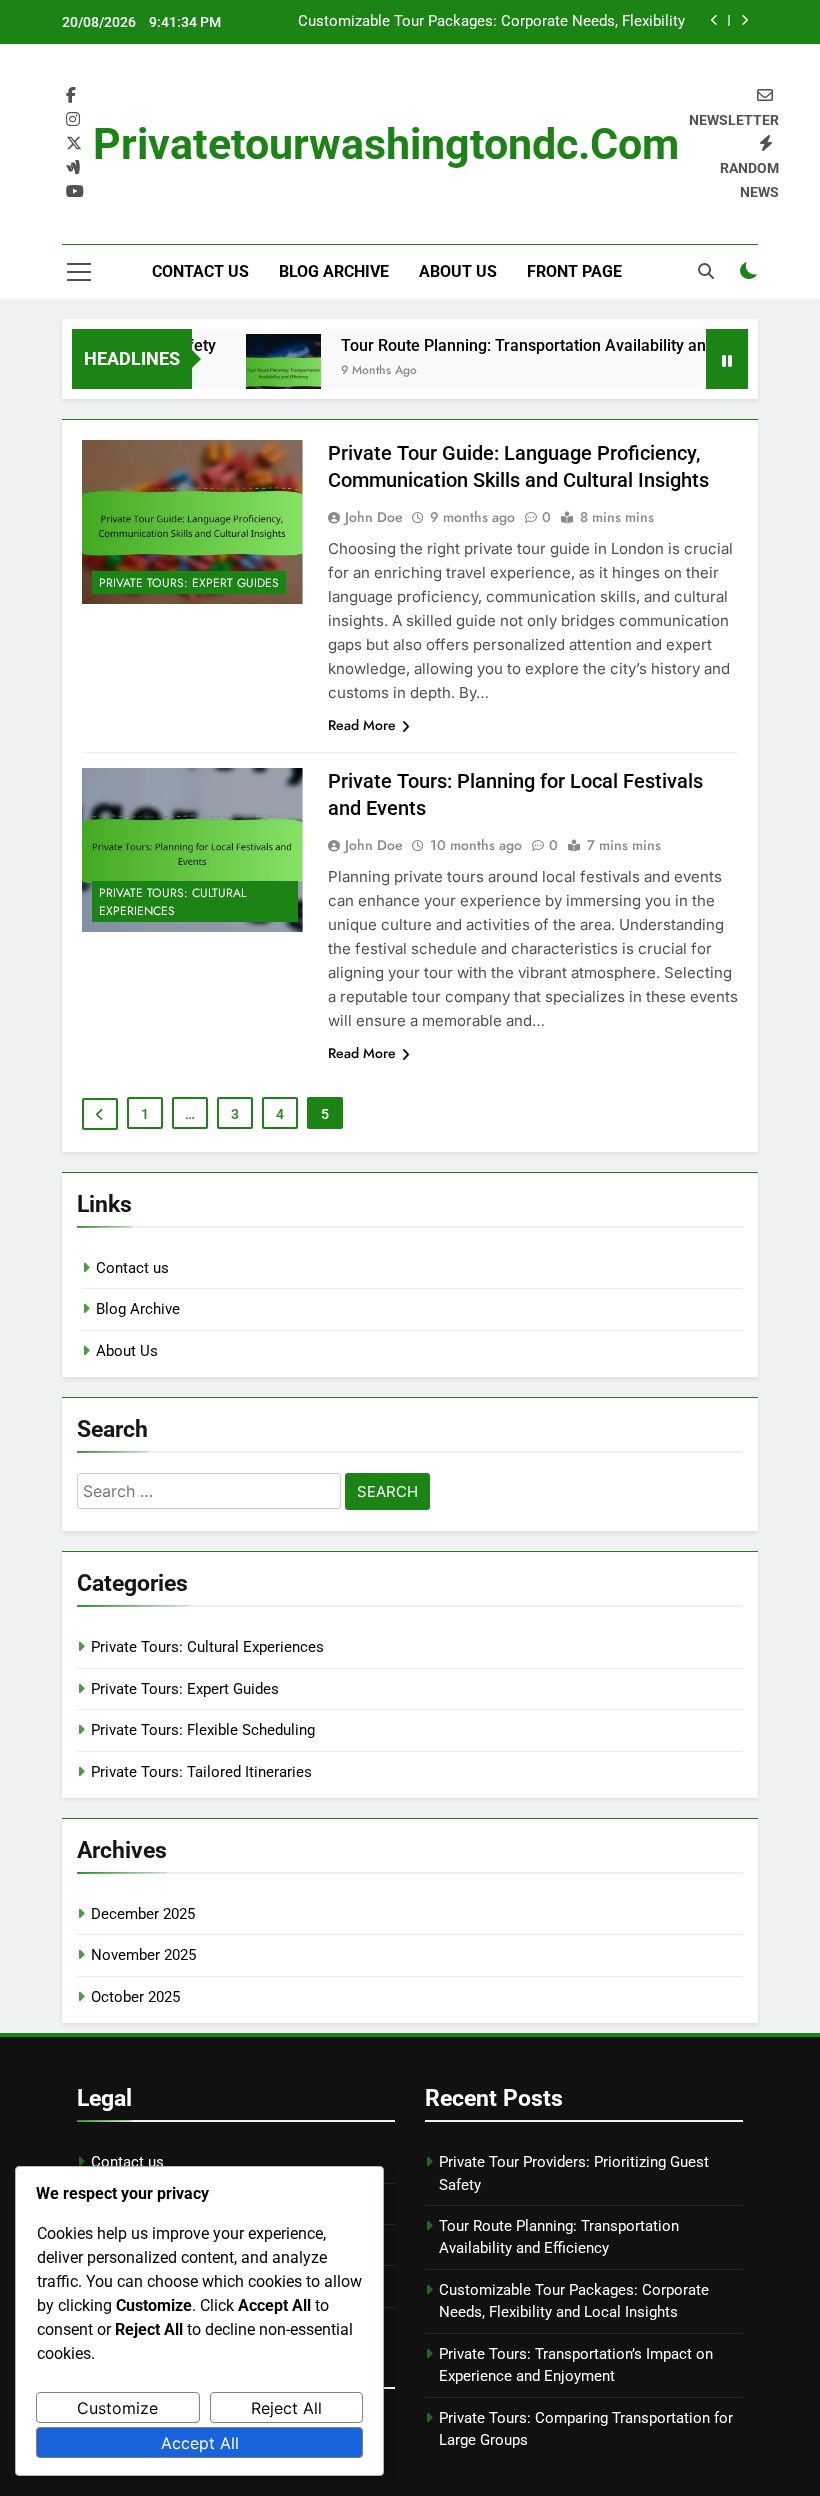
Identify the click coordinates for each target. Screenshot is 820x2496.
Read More (362, 725)
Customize (117, 2408)
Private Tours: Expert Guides (189, 583)
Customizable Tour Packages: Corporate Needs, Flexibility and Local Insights (491, 22)
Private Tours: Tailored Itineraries (201, 1772)
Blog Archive (334, 271)
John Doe (374, 517)
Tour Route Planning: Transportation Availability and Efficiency (545, 345)
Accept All (200, 2443)
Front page (574, 271)
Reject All (286, 2408)
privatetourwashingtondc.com (386, 144)
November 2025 (143, 1955)
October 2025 (135, 1997)
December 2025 (143, 1914)
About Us (458, 271)
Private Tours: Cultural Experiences (172, 902)
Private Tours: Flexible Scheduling (203, 1730)
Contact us (200, 271)
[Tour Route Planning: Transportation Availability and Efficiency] (264, 371)
